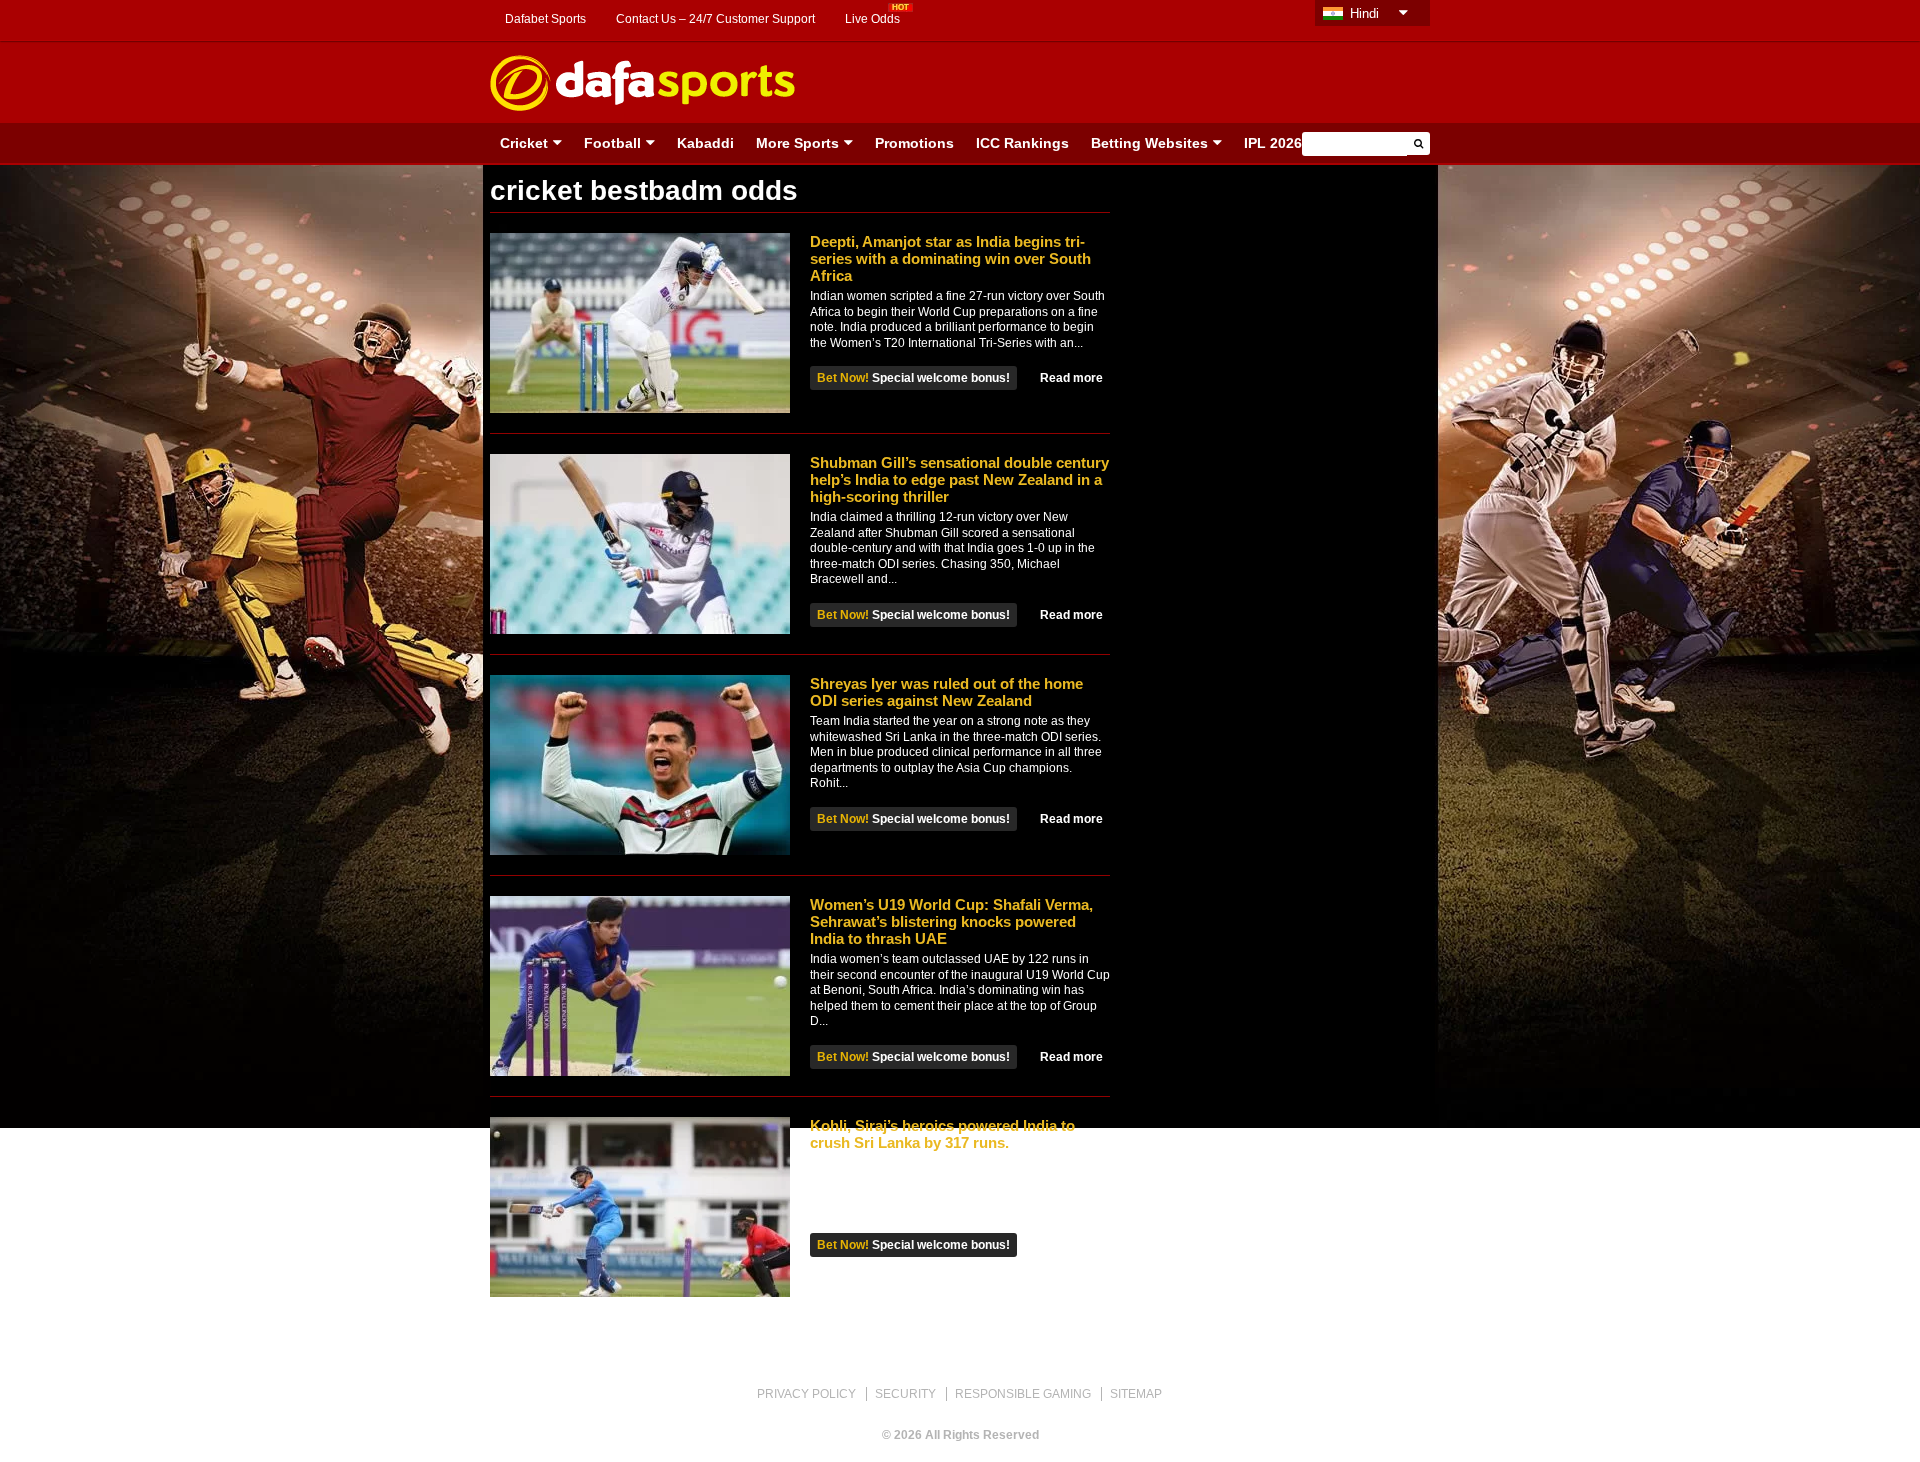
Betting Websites (1149, 143)
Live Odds (872, 19)
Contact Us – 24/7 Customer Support (715, 19)
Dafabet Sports (545, 19)
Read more (1071, 378)
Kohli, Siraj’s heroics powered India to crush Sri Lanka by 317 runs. (942, 1134)
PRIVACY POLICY (806, 1394)
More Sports (797, 143)
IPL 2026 (1273, 143)
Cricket (524, 143)
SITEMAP (1136, 1394)
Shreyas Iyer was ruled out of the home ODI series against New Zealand (946, 692)
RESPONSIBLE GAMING (1023, 1394)
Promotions (914, 143)
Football (612, 143)
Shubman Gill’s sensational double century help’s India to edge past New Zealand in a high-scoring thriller (959, 479)
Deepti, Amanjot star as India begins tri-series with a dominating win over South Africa (950, 258)
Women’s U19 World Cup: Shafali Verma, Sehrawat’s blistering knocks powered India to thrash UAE (951, 921)
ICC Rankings (1022, 143)
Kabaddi (705, 143)
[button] (1418, 143)
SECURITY (905, 1394)
